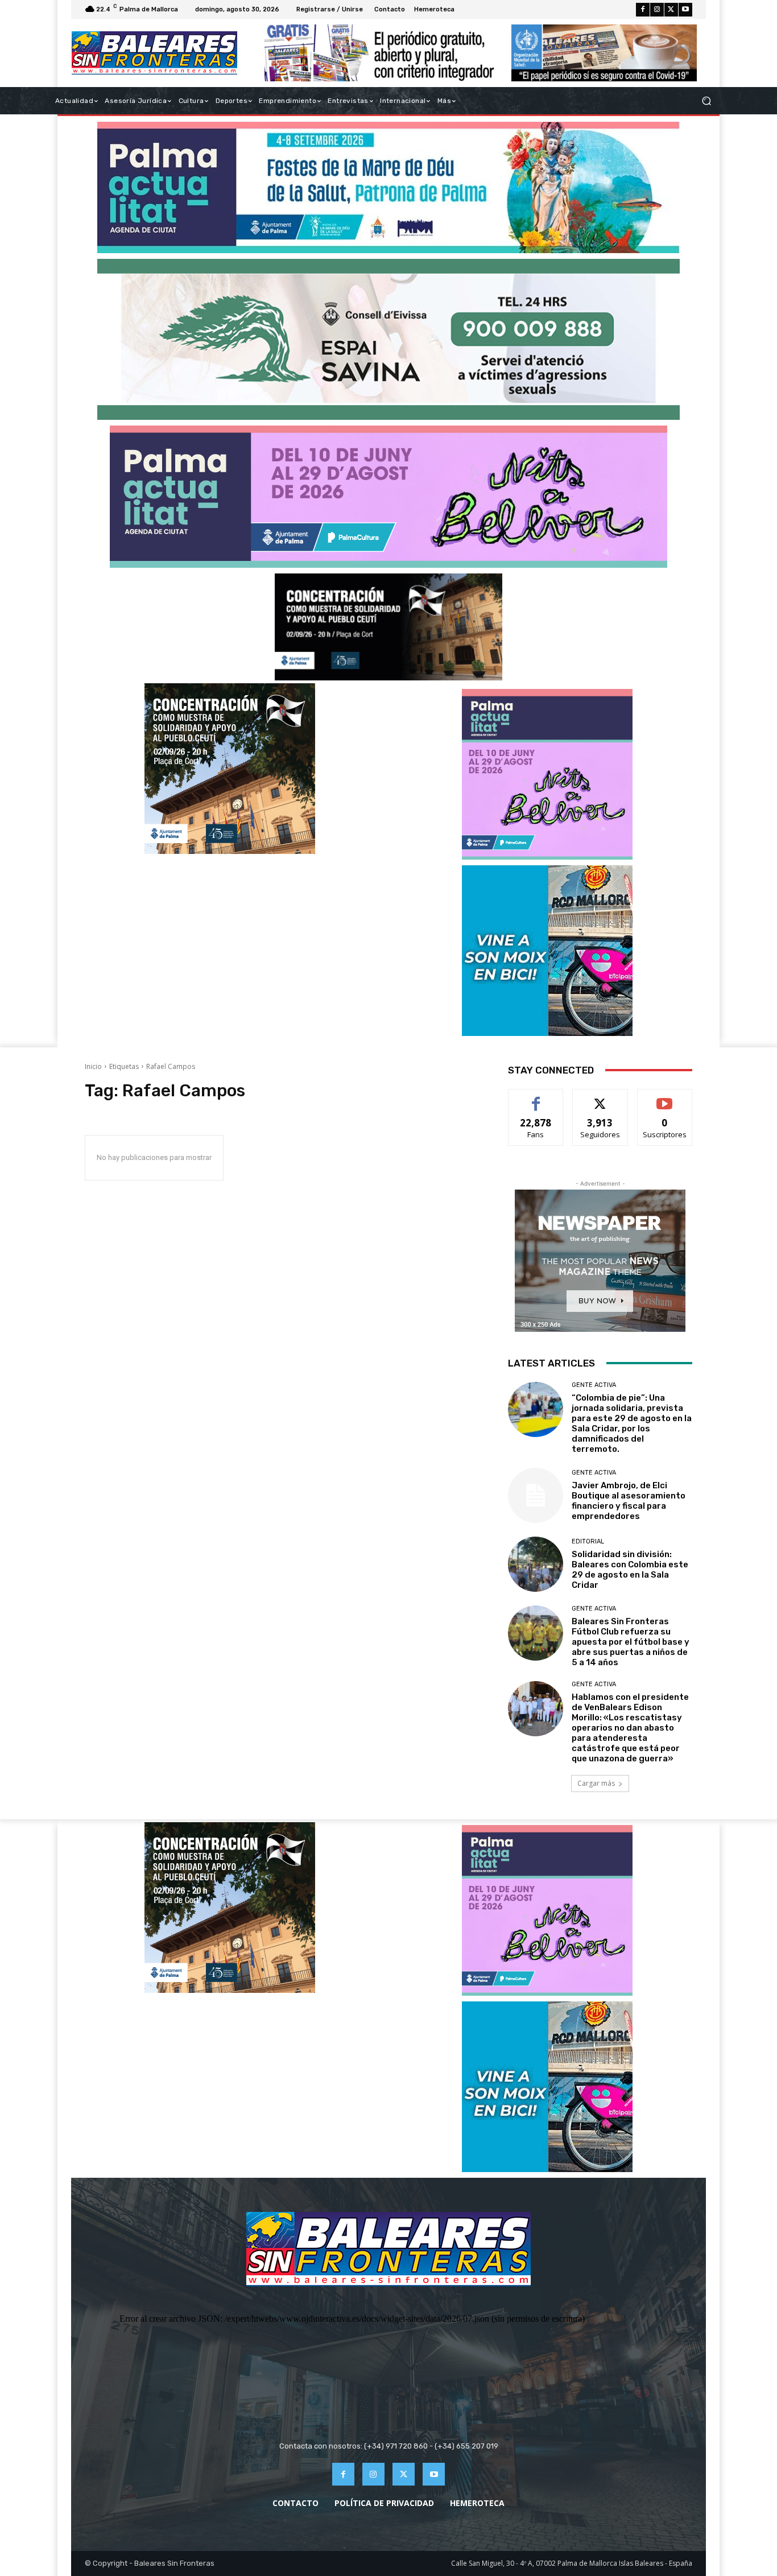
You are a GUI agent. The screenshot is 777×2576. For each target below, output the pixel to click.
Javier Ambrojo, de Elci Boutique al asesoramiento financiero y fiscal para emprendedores (629, 1501)
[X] (671, 10)
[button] (706, 101)
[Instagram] (657, 10)
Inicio (93, 1066)
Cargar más (596, 1783)
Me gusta (536, 1098)
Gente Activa (594, 1385)
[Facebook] (643, 10)
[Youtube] (685, 10)
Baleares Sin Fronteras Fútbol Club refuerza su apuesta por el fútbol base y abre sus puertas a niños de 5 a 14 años (631, 1642)
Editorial (588, 1541)
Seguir (600, 1098)
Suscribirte (665, 1098)
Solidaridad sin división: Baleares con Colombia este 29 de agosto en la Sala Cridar (630, 1570)
